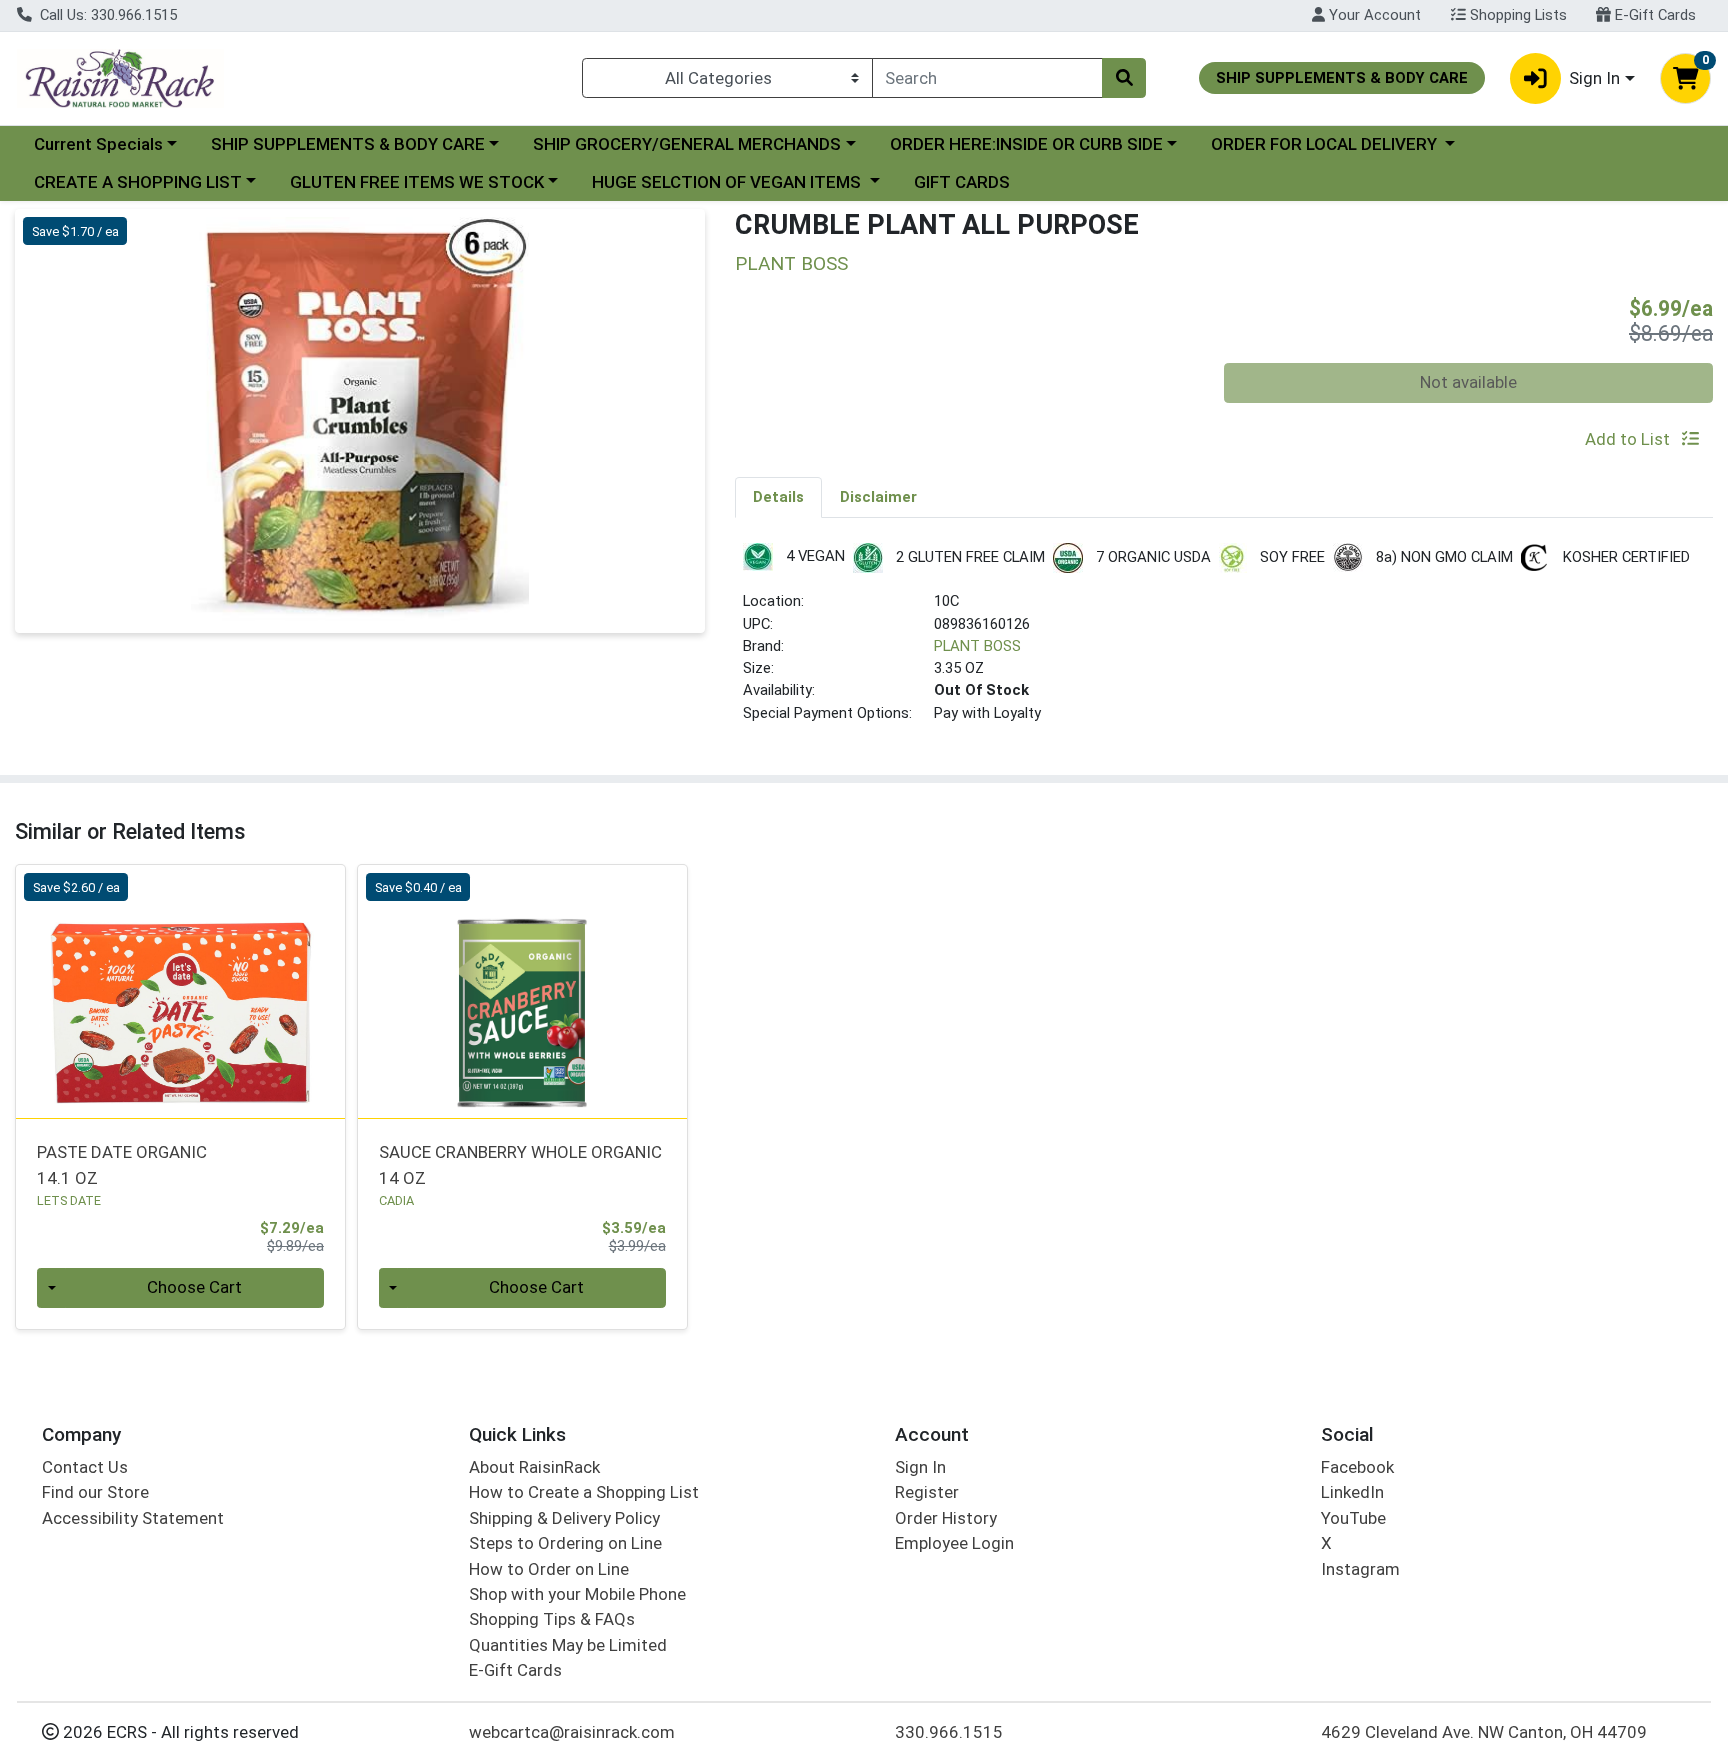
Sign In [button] (1594, 78)
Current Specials (98, 144)
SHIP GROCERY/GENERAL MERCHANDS (687, 144)
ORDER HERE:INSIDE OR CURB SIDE (1026, 144)
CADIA (396, 1200)
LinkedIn (1352, 1492)
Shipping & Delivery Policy (564, 1518)
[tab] (778, 497)
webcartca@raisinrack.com (572, 1732)
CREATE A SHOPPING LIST (138, 182)
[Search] (1124, 78)
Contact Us (85, 1467)
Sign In (920, 1467)
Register (927, 1492)
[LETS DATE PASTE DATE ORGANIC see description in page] (181, 992)
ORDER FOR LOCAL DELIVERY (1326, 144)
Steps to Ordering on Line (565, 1543)
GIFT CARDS (962, 182)
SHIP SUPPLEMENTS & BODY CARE (348, 144)
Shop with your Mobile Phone (577, 1594)
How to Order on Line (549, 1569)
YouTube (1353, 1518)
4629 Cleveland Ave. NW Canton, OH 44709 (1484, 1732)
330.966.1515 (949, 1732)
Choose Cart (194, 1287)
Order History (946, 1518)
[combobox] (987, 78)
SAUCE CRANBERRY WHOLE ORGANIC (520, 1164)
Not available (1468, 382)
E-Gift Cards (1653, 15)
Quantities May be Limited (568, 1645)
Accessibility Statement (133, 1518)
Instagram (1360, 1569)
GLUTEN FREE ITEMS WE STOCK (417, 182)
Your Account (1373, 15)
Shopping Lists (1516, 15)
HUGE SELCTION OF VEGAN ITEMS (728, 182)
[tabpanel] (1224, 641)
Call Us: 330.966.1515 (106, 15)
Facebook (1357, 1467)
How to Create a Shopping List (584, 1492)
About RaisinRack (534, 1467)
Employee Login (954, 1543)
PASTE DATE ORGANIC (122, 1164)
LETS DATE (69, 1200)
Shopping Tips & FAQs (552, 1619)
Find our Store (95, 1492)
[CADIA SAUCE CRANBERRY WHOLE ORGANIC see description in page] (522, 992)
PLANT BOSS (977, 646)
